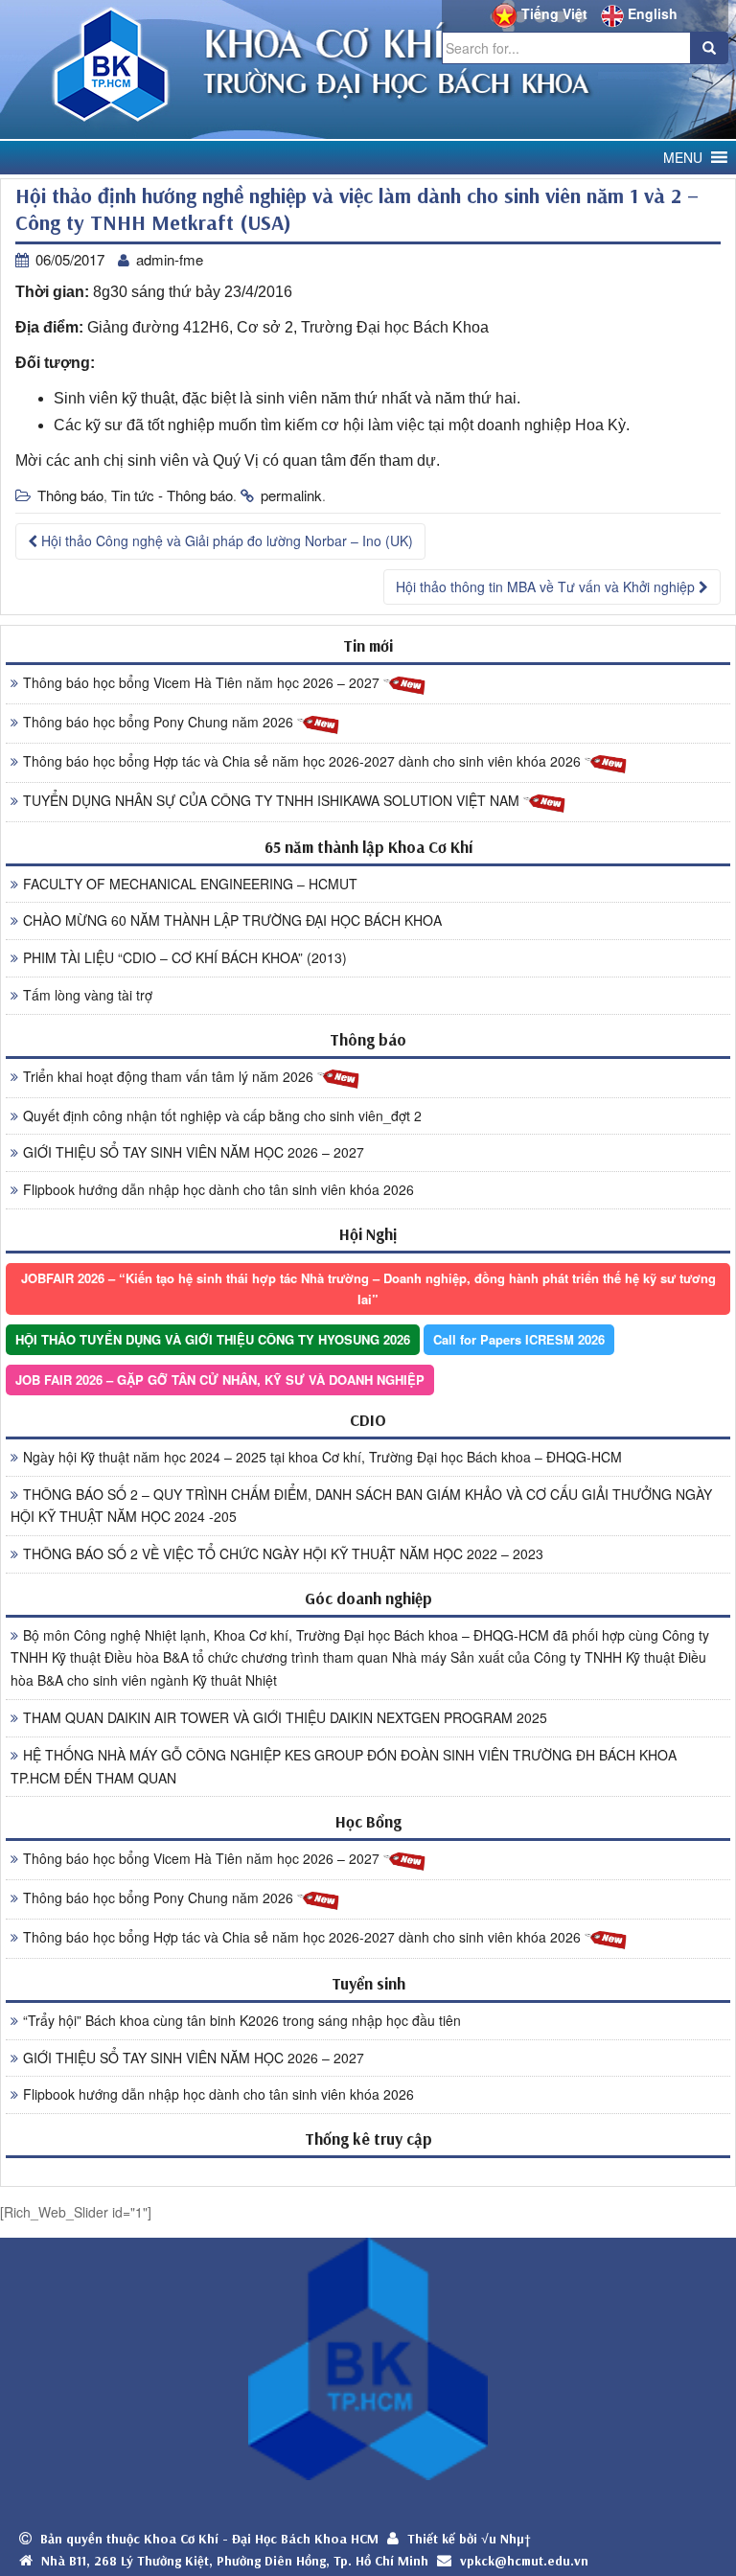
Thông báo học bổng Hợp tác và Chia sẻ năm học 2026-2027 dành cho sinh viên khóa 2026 (304, 761)
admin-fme (170, 259)
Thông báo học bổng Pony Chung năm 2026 (160, 722)
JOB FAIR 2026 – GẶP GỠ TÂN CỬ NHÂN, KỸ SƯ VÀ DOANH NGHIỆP (220, 1380)
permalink (291, 495)
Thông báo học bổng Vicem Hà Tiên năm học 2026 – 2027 (203, 682)
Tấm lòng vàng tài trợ (88, 995)
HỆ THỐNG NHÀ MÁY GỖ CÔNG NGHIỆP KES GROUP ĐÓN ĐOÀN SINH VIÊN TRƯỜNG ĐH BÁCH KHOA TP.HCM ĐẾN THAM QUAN (344, 1766)
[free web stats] (368, 2171)
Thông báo (70, 495)
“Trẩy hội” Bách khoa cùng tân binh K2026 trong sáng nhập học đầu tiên (242, 2020)
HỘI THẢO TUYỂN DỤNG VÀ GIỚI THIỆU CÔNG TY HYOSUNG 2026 (213, 1339)
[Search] (709, 48)
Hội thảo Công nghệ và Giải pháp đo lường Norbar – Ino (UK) (225, 540)
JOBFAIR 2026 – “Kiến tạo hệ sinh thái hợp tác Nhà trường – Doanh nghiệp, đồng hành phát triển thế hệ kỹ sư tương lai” (368, 1288)
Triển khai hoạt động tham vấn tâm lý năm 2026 (170, 1076)
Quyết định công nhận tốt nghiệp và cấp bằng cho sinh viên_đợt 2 (222, 1115)
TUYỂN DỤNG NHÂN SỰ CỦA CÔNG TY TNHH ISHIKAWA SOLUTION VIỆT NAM (273, 800)
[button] (683, 158)
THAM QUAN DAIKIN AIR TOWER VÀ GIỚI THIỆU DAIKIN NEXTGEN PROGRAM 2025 (285, 1717)
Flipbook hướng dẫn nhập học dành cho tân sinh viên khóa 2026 (218, 1189)
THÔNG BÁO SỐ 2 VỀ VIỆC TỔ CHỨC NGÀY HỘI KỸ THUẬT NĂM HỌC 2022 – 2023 (283, 1553)
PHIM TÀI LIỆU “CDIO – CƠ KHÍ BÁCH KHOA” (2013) (185, 957)
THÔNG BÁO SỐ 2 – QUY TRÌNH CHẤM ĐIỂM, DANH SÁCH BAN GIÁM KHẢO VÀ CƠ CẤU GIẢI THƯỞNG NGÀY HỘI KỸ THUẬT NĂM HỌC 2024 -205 (361, 1506)
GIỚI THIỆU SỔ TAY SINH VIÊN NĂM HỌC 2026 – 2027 (194, 1152)
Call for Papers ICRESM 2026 (519, 1339)
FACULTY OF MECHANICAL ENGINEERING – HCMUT (190, 884)
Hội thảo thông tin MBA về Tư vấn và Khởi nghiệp (547, 586)
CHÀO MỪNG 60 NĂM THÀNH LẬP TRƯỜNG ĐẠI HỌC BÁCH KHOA (232, 920)
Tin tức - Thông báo (172, 495)
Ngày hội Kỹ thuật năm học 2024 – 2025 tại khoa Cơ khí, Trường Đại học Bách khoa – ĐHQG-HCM (322, 1457)
